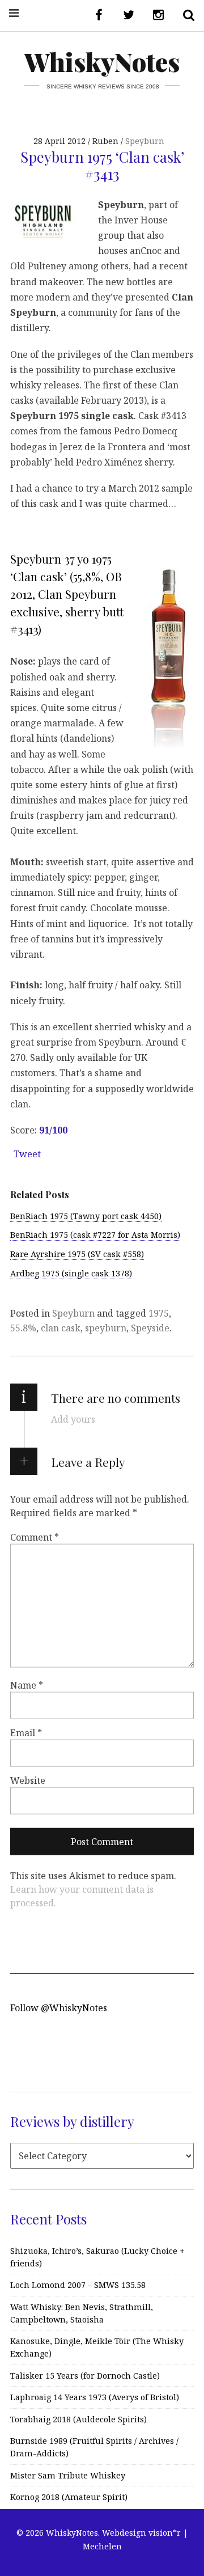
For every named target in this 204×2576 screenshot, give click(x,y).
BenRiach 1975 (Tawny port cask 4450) (86, 1216)
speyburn (106, 1328)
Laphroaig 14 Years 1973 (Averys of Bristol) (95, 2397)
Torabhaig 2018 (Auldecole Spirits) (78, 2419)
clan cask (61, 1328)
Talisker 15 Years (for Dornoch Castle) (85, 2376)
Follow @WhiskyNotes (59, 2008)
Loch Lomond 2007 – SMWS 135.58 (78, 2285)
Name (27, 1685)
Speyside (150, 1328)
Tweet (27, 1154)
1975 (159, 1313)
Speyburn (145, 141)
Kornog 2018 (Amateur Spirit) (69, 2497)
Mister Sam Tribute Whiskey (68, 2475)
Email (26, 1733)
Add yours (73, 1419)
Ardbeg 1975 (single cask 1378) (71, 1273)
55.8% (23, 1328)
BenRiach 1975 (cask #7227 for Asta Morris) (95, 1235)
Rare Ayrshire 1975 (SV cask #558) (77, 1254)
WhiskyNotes (102, 62)
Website (28, 1780)
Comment (35, 1537)
